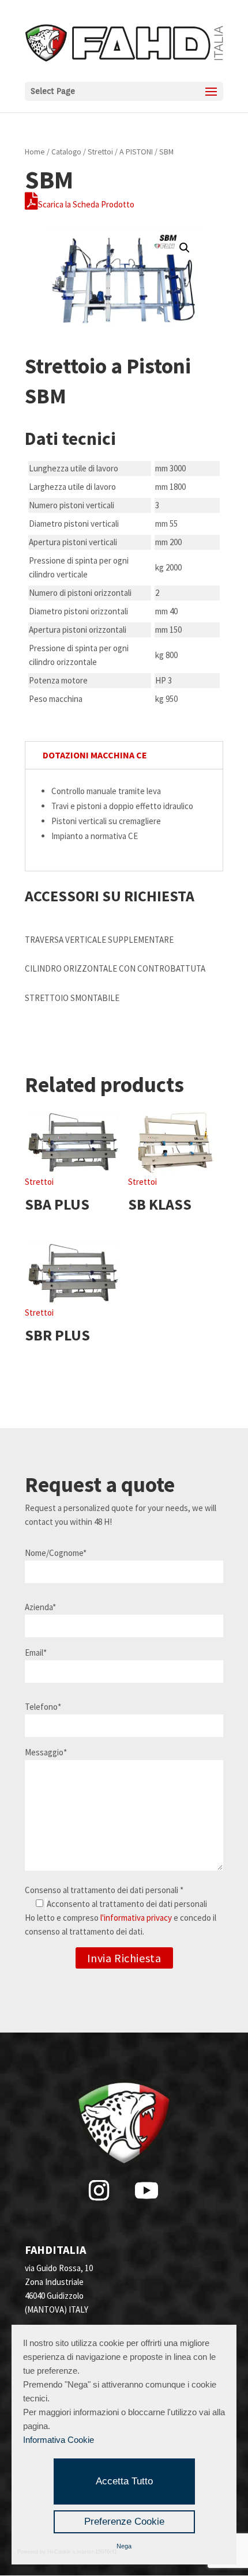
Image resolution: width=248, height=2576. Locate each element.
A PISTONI (136, 152)
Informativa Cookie (59, 2440)
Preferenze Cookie (124, 2522)
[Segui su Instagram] (99, 2190)
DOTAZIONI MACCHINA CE (95, 755)
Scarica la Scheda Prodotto (86, 204)
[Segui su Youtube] (146, 2190)
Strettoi (100, 152)
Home (35, 152)
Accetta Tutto (124, 2481)
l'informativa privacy (136, 1918)
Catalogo (66, 152)
